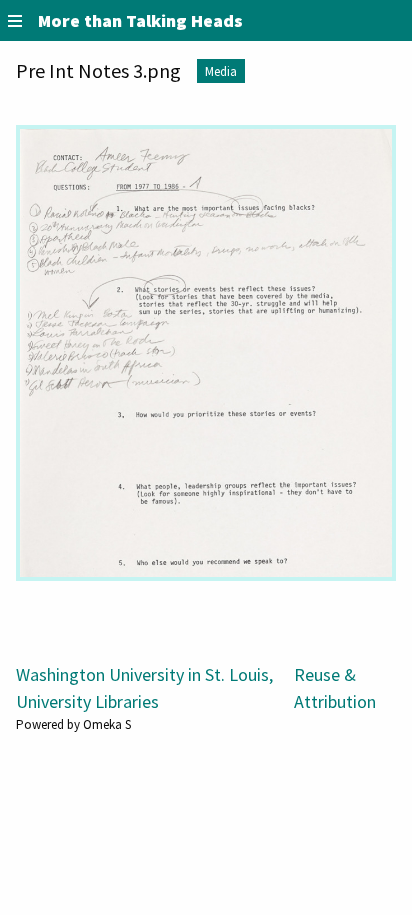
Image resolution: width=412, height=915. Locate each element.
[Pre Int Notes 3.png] (206, 353)
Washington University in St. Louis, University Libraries (144, 688)
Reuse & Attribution (335, 688)
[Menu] (15, 21)
